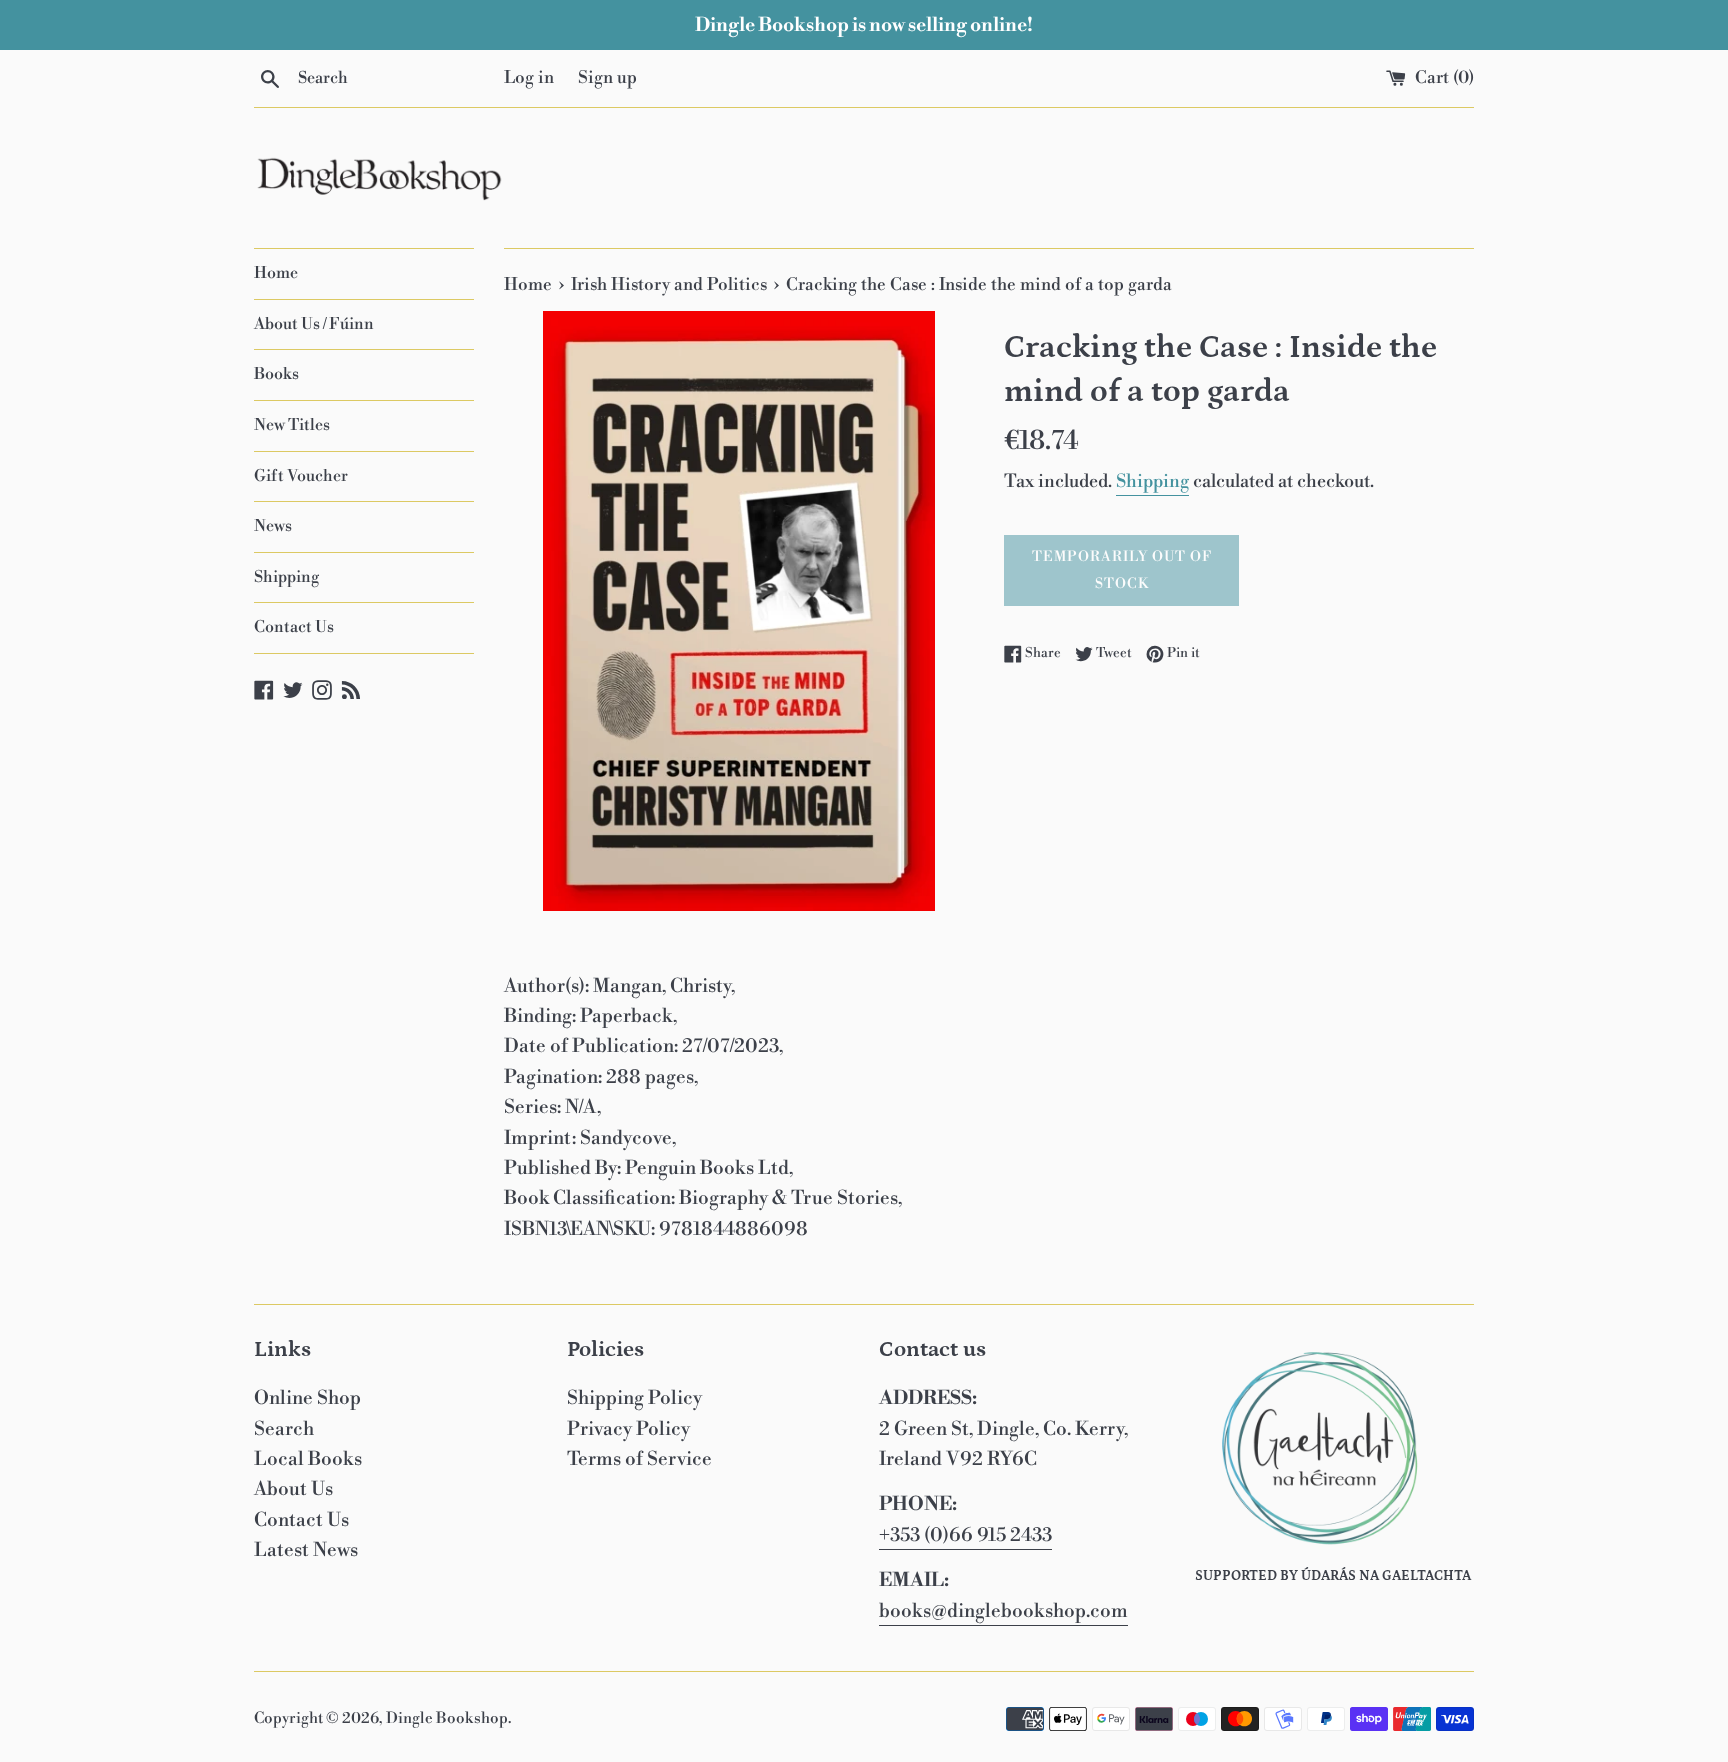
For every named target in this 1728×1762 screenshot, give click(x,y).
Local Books (308, 1459)
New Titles (292, 425)
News (273, 526)
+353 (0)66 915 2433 (965, 1535)
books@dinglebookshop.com (1003, 1611)
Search (284, 1429)
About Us (293, 1489)
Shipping (286, 577)
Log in (529, 78)
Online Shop (307, 1398)
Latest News (306, 1550)
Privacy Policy (628, 1429)
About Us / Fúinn (314, 324)
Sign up (607, 78)
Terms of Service (639, 1459)
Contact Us (294, 627)
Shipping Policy (634, 1398)
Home (276, 273)
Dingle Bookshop (447, 1718)
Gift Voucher (301, 476)
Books (276, 374)
